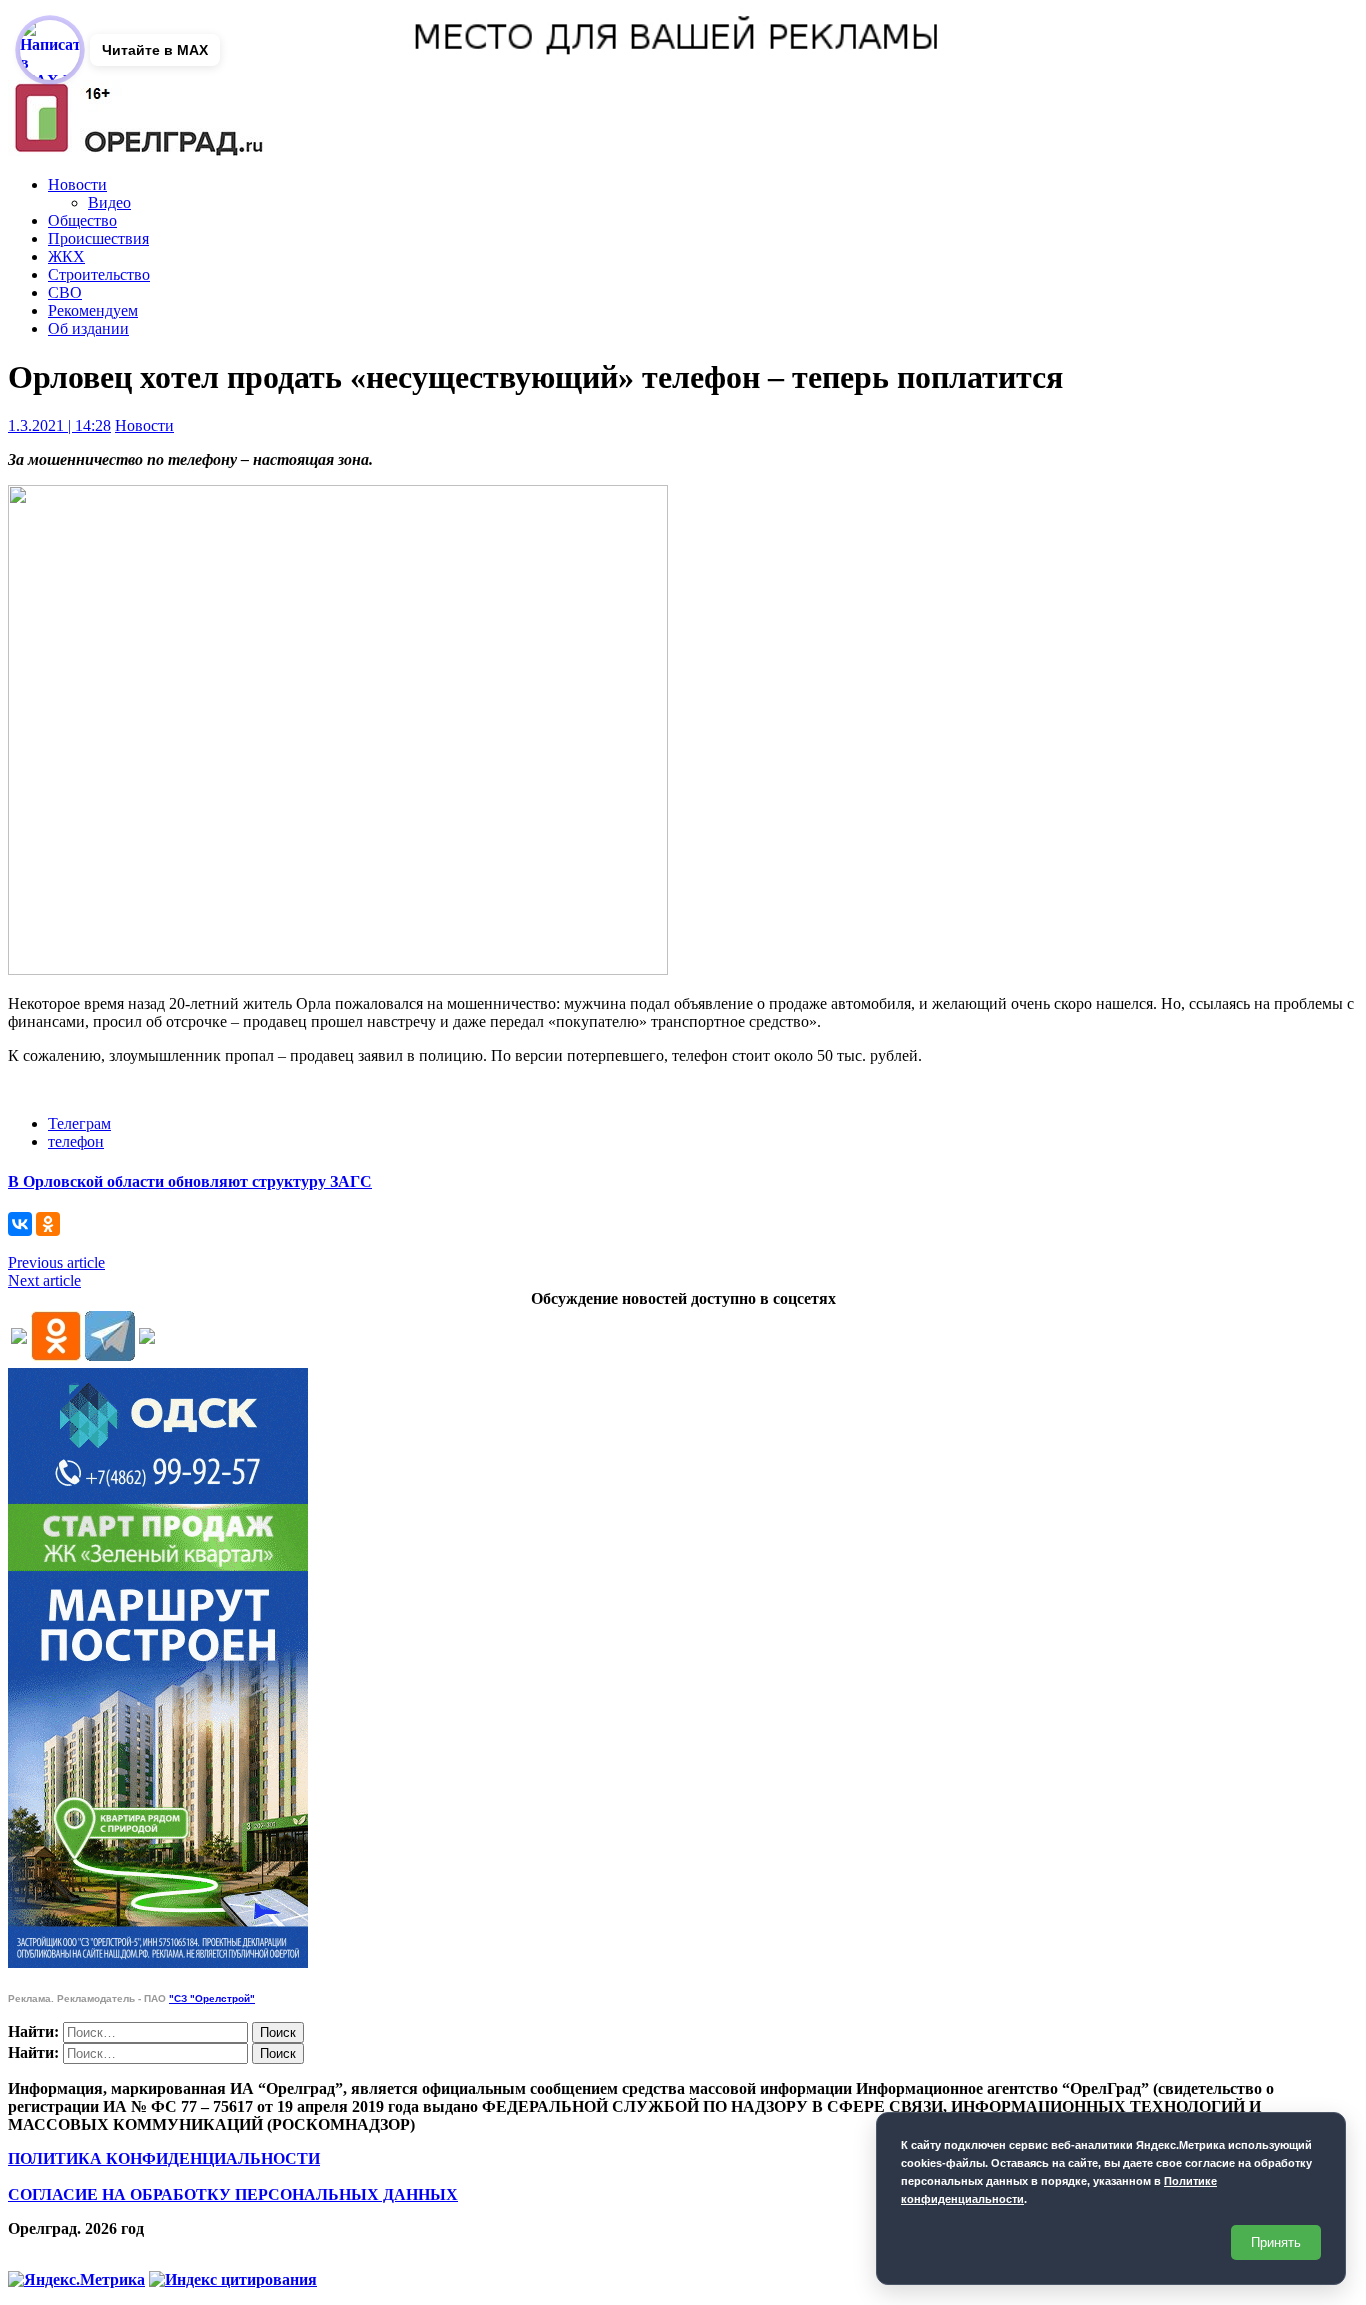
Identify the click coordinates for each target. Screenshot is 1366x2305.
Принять (1276, 2242)
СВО (65, 292)
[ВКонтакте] (20, 1224)
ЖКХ (66, 256)
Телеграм (79, 1123)
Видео (109, 202)
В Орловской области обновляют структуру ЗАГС (190, 1181)
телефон (76, 1141)
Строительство (99, 274)
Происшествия (98, 238)
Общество (82, 220)
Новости (77, 184)
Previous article (56, 1262)
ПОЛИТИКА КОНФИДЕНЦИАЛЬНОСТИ (164, 2158)
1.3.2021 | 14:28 (59, 425)
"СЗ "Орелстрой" (212, 1998)
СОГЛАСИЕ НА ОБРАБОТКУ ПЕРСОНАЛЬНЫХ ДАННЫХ (233, 2194)
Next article (44, 1280)
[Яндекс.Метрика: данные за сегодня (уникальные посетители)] (76, 2280)
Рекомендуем (93, 310)
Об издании (88, 328)
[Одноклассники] (48, 1224)
